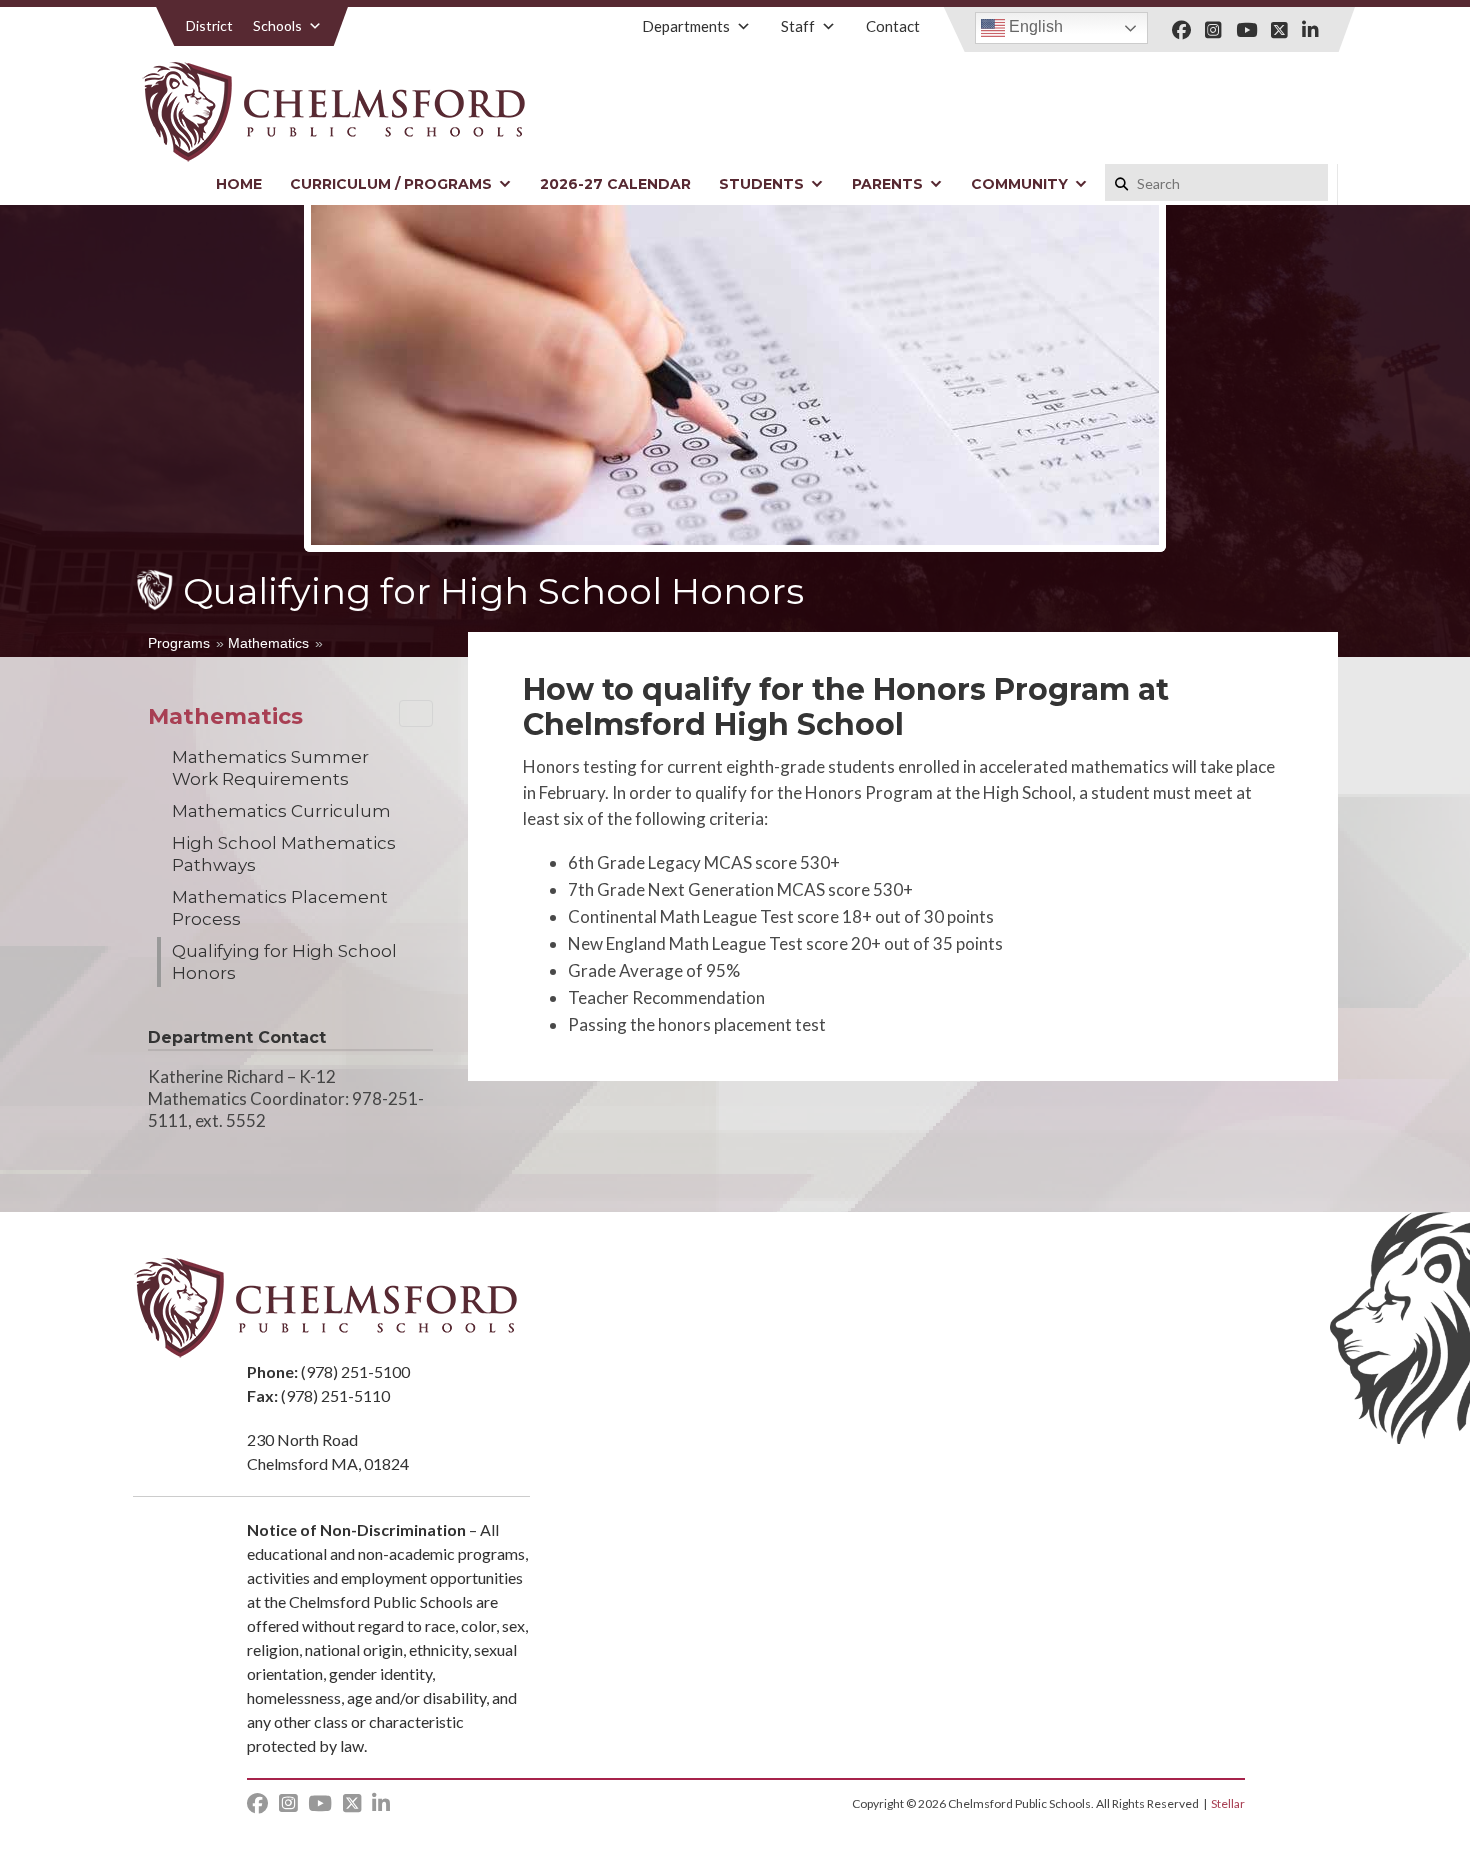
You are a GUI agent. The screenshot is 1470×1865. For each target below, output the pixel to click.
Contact (893, 26)
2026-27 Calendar (615, 184)
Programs (179, 643)
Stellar (1228, 1803)
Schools (277, 25)
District (209, 25)
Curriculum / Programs (391, 184)
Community (1019, 184)
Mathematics (268, 643)
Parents (887, 184)
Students (761, 184)
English (1034, 26)
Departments (686, 26)
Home (239, 184)
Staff (798, 26)
